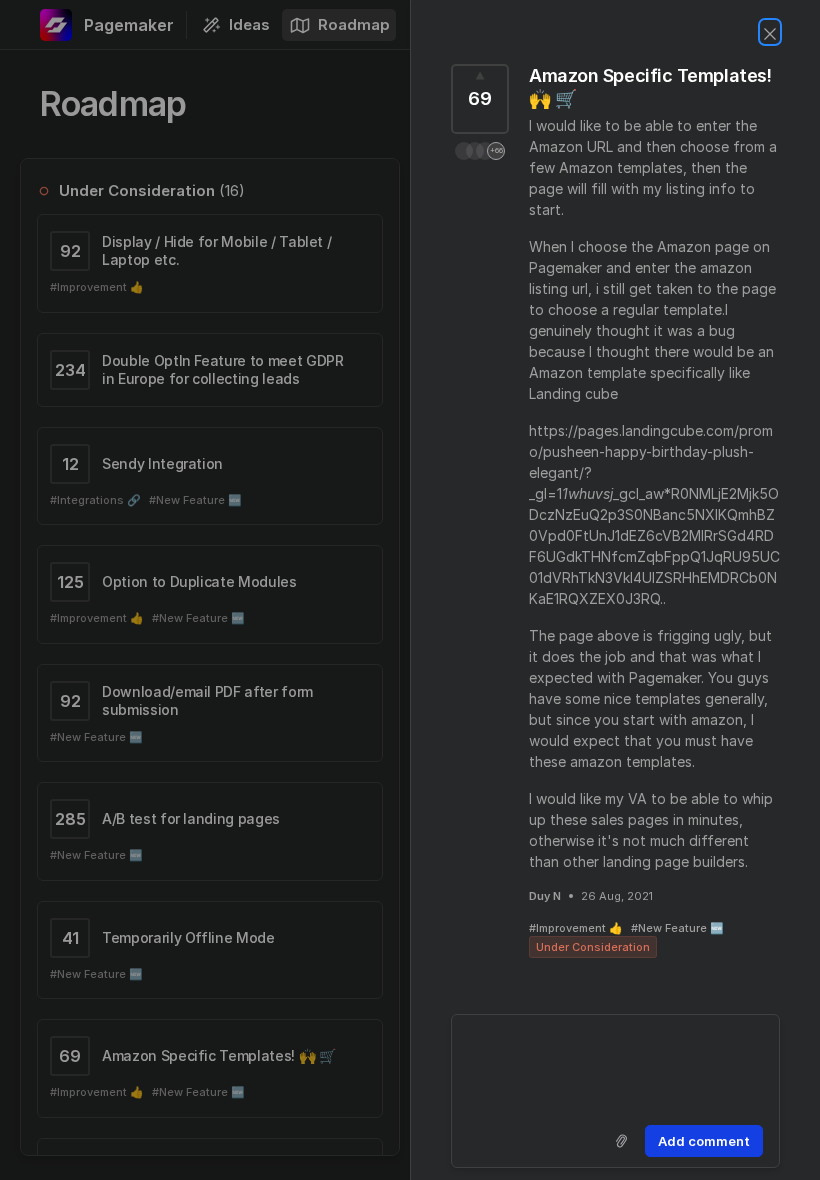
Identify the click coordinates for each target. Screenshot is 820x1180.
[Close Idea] (770, 32)
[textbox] (615, 1066)
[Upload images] (621, 1141)
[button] (480, 151)
